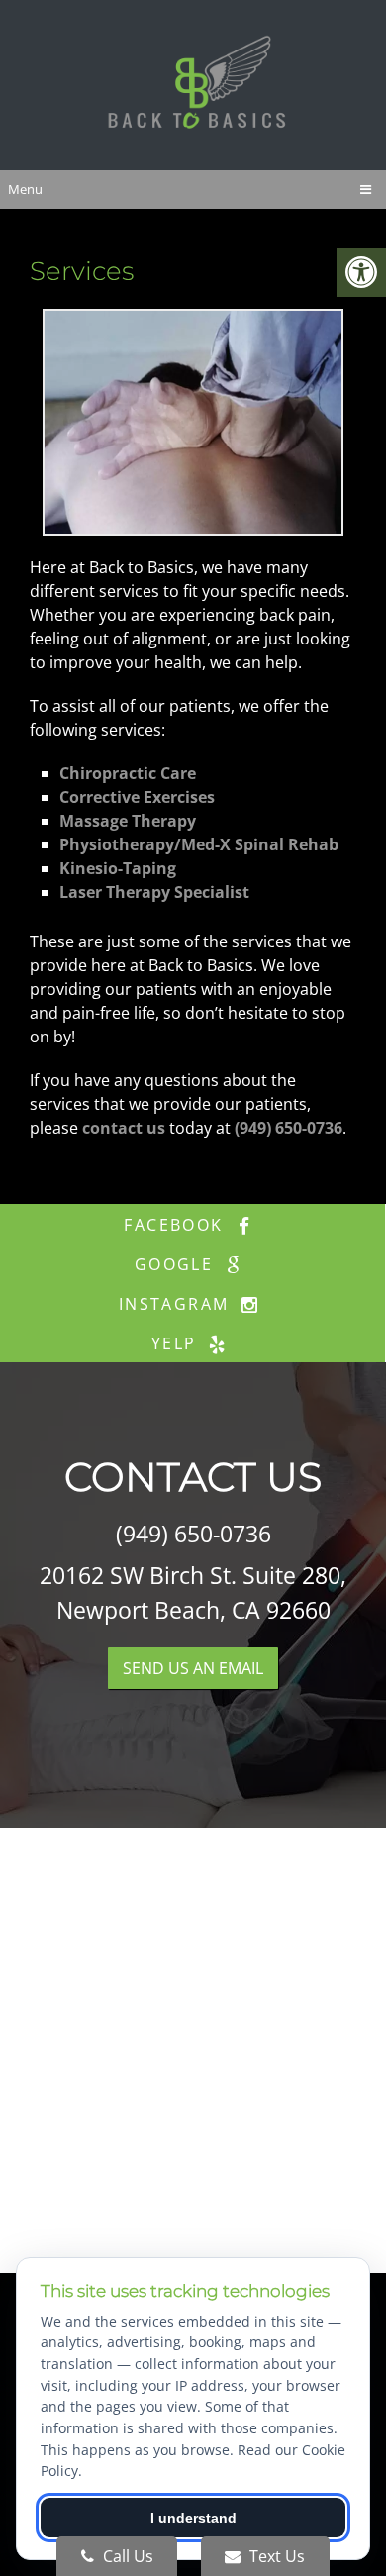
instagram (177, 1304)
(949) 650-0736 (289, 1128)
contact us (124, 1128)
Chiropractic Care (128, 773)
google (177, 1264)
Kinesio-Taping (118, 868)
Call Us (126, 2556)
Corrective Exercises (137, 797)
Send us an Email (193, 1668)
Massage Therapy (128, 821)
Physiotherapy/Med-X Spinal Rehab (199, 844)
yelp (177, 1343)
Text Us (275, 2556)
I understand (193, 2518)
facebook (177, 1225)
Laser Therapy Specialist (154, 892)
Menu (25, 189)
